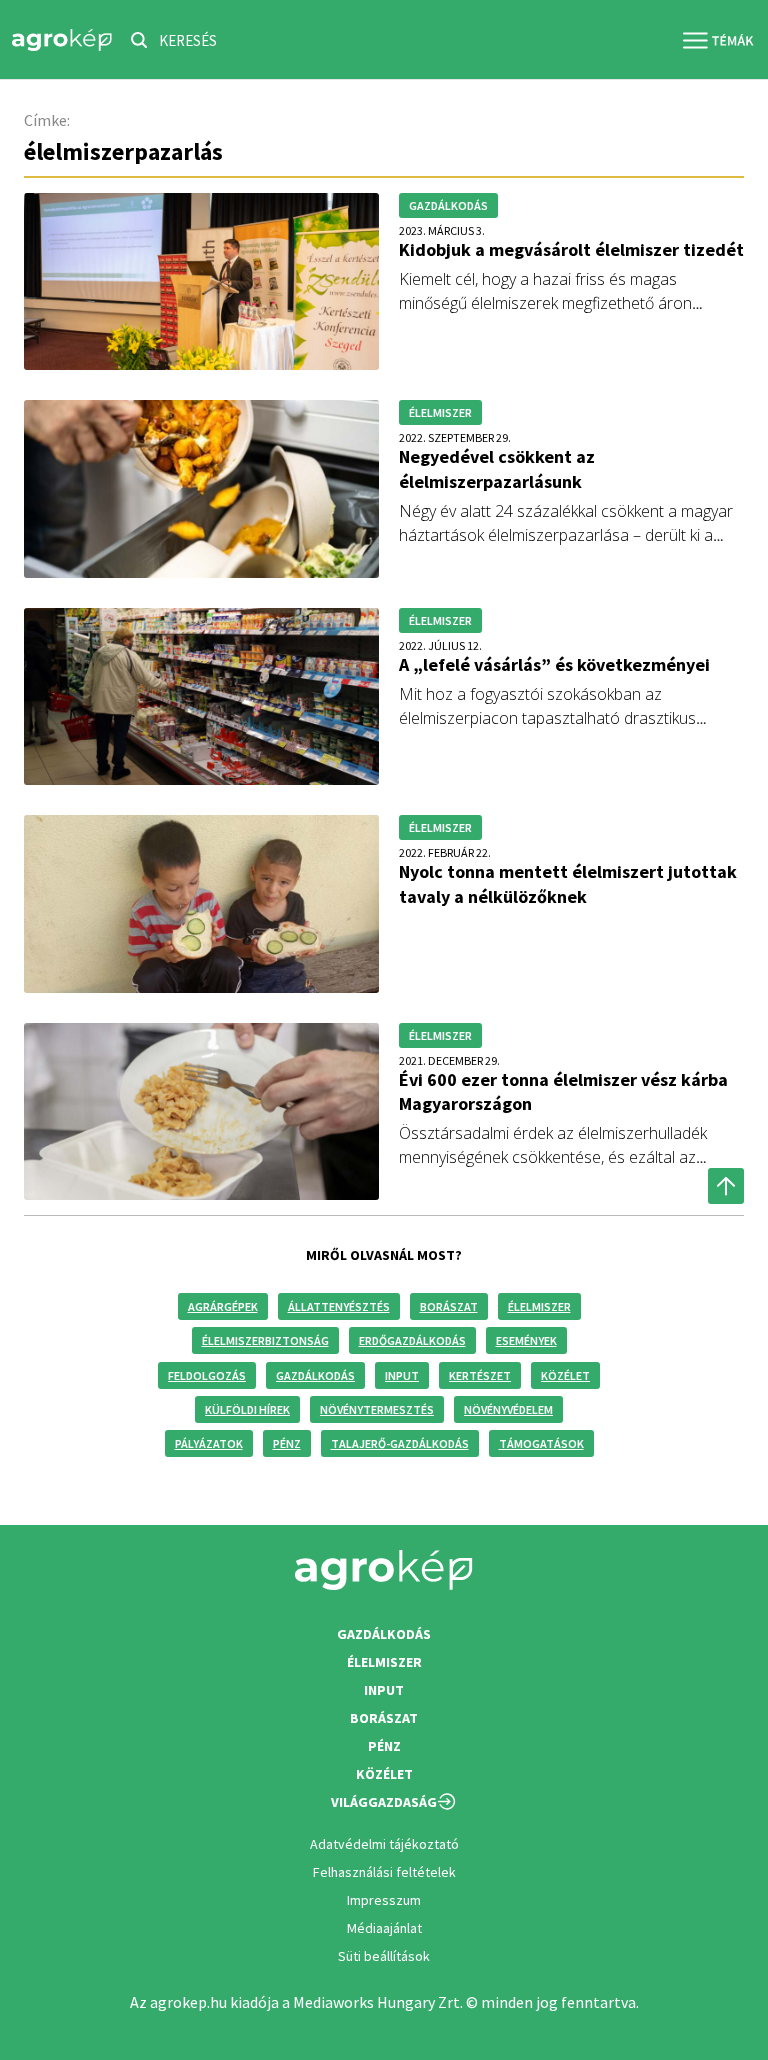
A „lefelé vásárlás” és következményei (554, 664)
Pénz (287, 1443)
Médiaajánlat (384, 1928)
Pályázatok (209, 1443)
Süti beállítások (384, 1956)
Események (526, 1340)
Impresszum (384, 1900)
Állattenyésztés (339, 1306)
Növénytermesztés (377, 1409)
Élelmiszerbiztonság (265, 1340)
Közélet (565, 1375)
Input (402, 1375)
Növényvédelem (508, 1409)
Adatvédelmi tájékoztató (384, 1844)
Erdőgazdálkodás (412, 1340)
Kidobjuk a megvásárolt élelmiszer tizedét (571, 249)
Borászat (449, 1306)
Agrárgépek (223, 1306)
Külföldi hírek (247, 1409)
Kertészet (480, 1375)
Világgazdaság (384, 1802)
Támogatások (541, 1443)
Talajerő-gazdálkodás (400, 1443)
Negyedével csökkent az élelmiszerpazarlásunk (497, 468)
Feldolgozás (207, 1375)
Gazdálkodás (315, 1375)
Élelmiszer (539, 1306)
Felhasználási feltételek (384, 1872)
